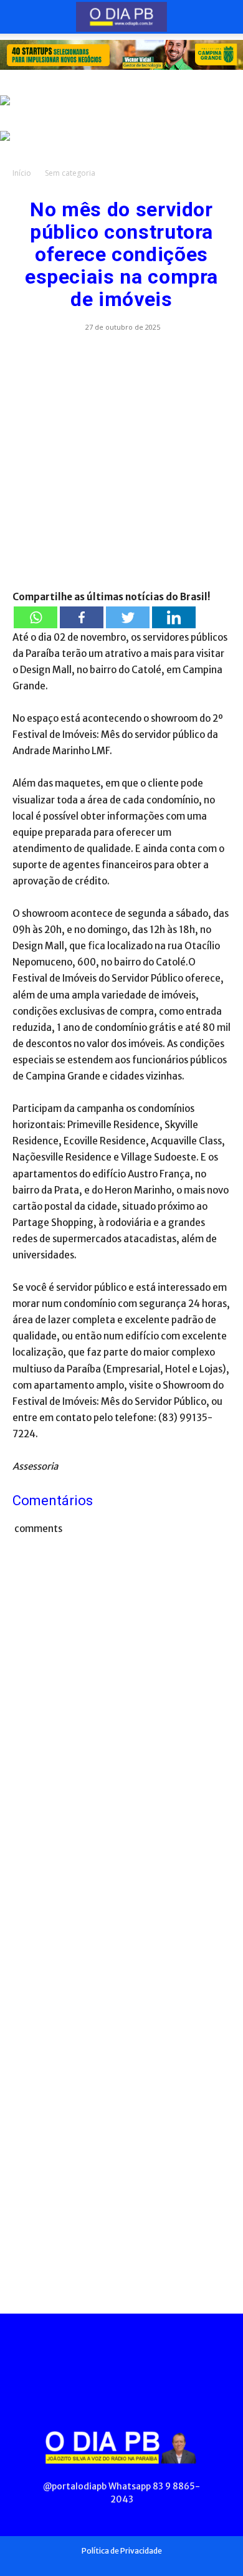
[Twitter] (128, 617)
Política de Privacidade (122, 2551)
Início (22, 173)
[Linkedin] (174, 617)
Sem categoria (70, 173)
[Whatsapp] (36, 617)
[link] (121, 55)
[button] (21, 17)
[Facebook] (82, 617)
